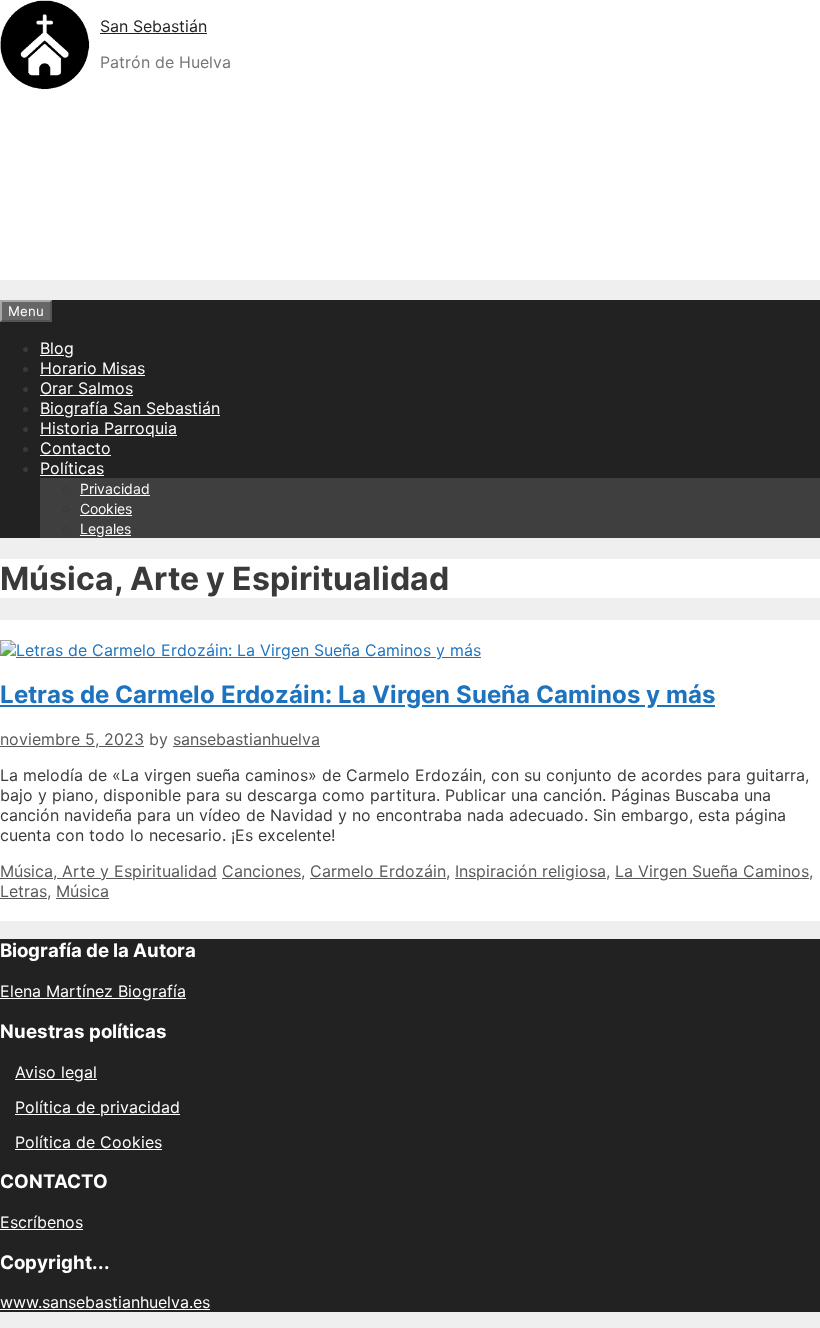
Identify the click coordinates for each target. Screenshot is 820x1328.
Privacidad (115, 488)
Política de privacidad (97, 1107)
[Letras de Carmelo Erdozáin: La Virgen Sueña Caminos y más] (240, 650)
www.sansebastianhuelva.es (105, 1302)
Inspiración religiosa (530, 871)
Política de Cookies (88, 1142)
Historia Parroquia (108, 428)
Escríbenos (41, 1222)
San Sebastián (153, 26)
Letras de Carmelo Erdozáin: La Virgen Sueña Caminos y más (357, 694)
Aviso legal (56, 1072)
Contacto (75, 448)
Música (82, 891)
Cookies (106, 508)
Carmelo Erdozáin (378, 871)
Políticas (72, 468)
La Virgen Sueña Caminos (712, 871)
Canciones (261, 871)
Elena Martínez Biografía (93, 991)
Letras (23, 891)
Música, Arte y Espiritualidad (108, 871)
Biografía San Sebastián (130, 408)
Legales (105, 528)
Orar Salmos (86, 388)
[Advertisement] (410, 234)
